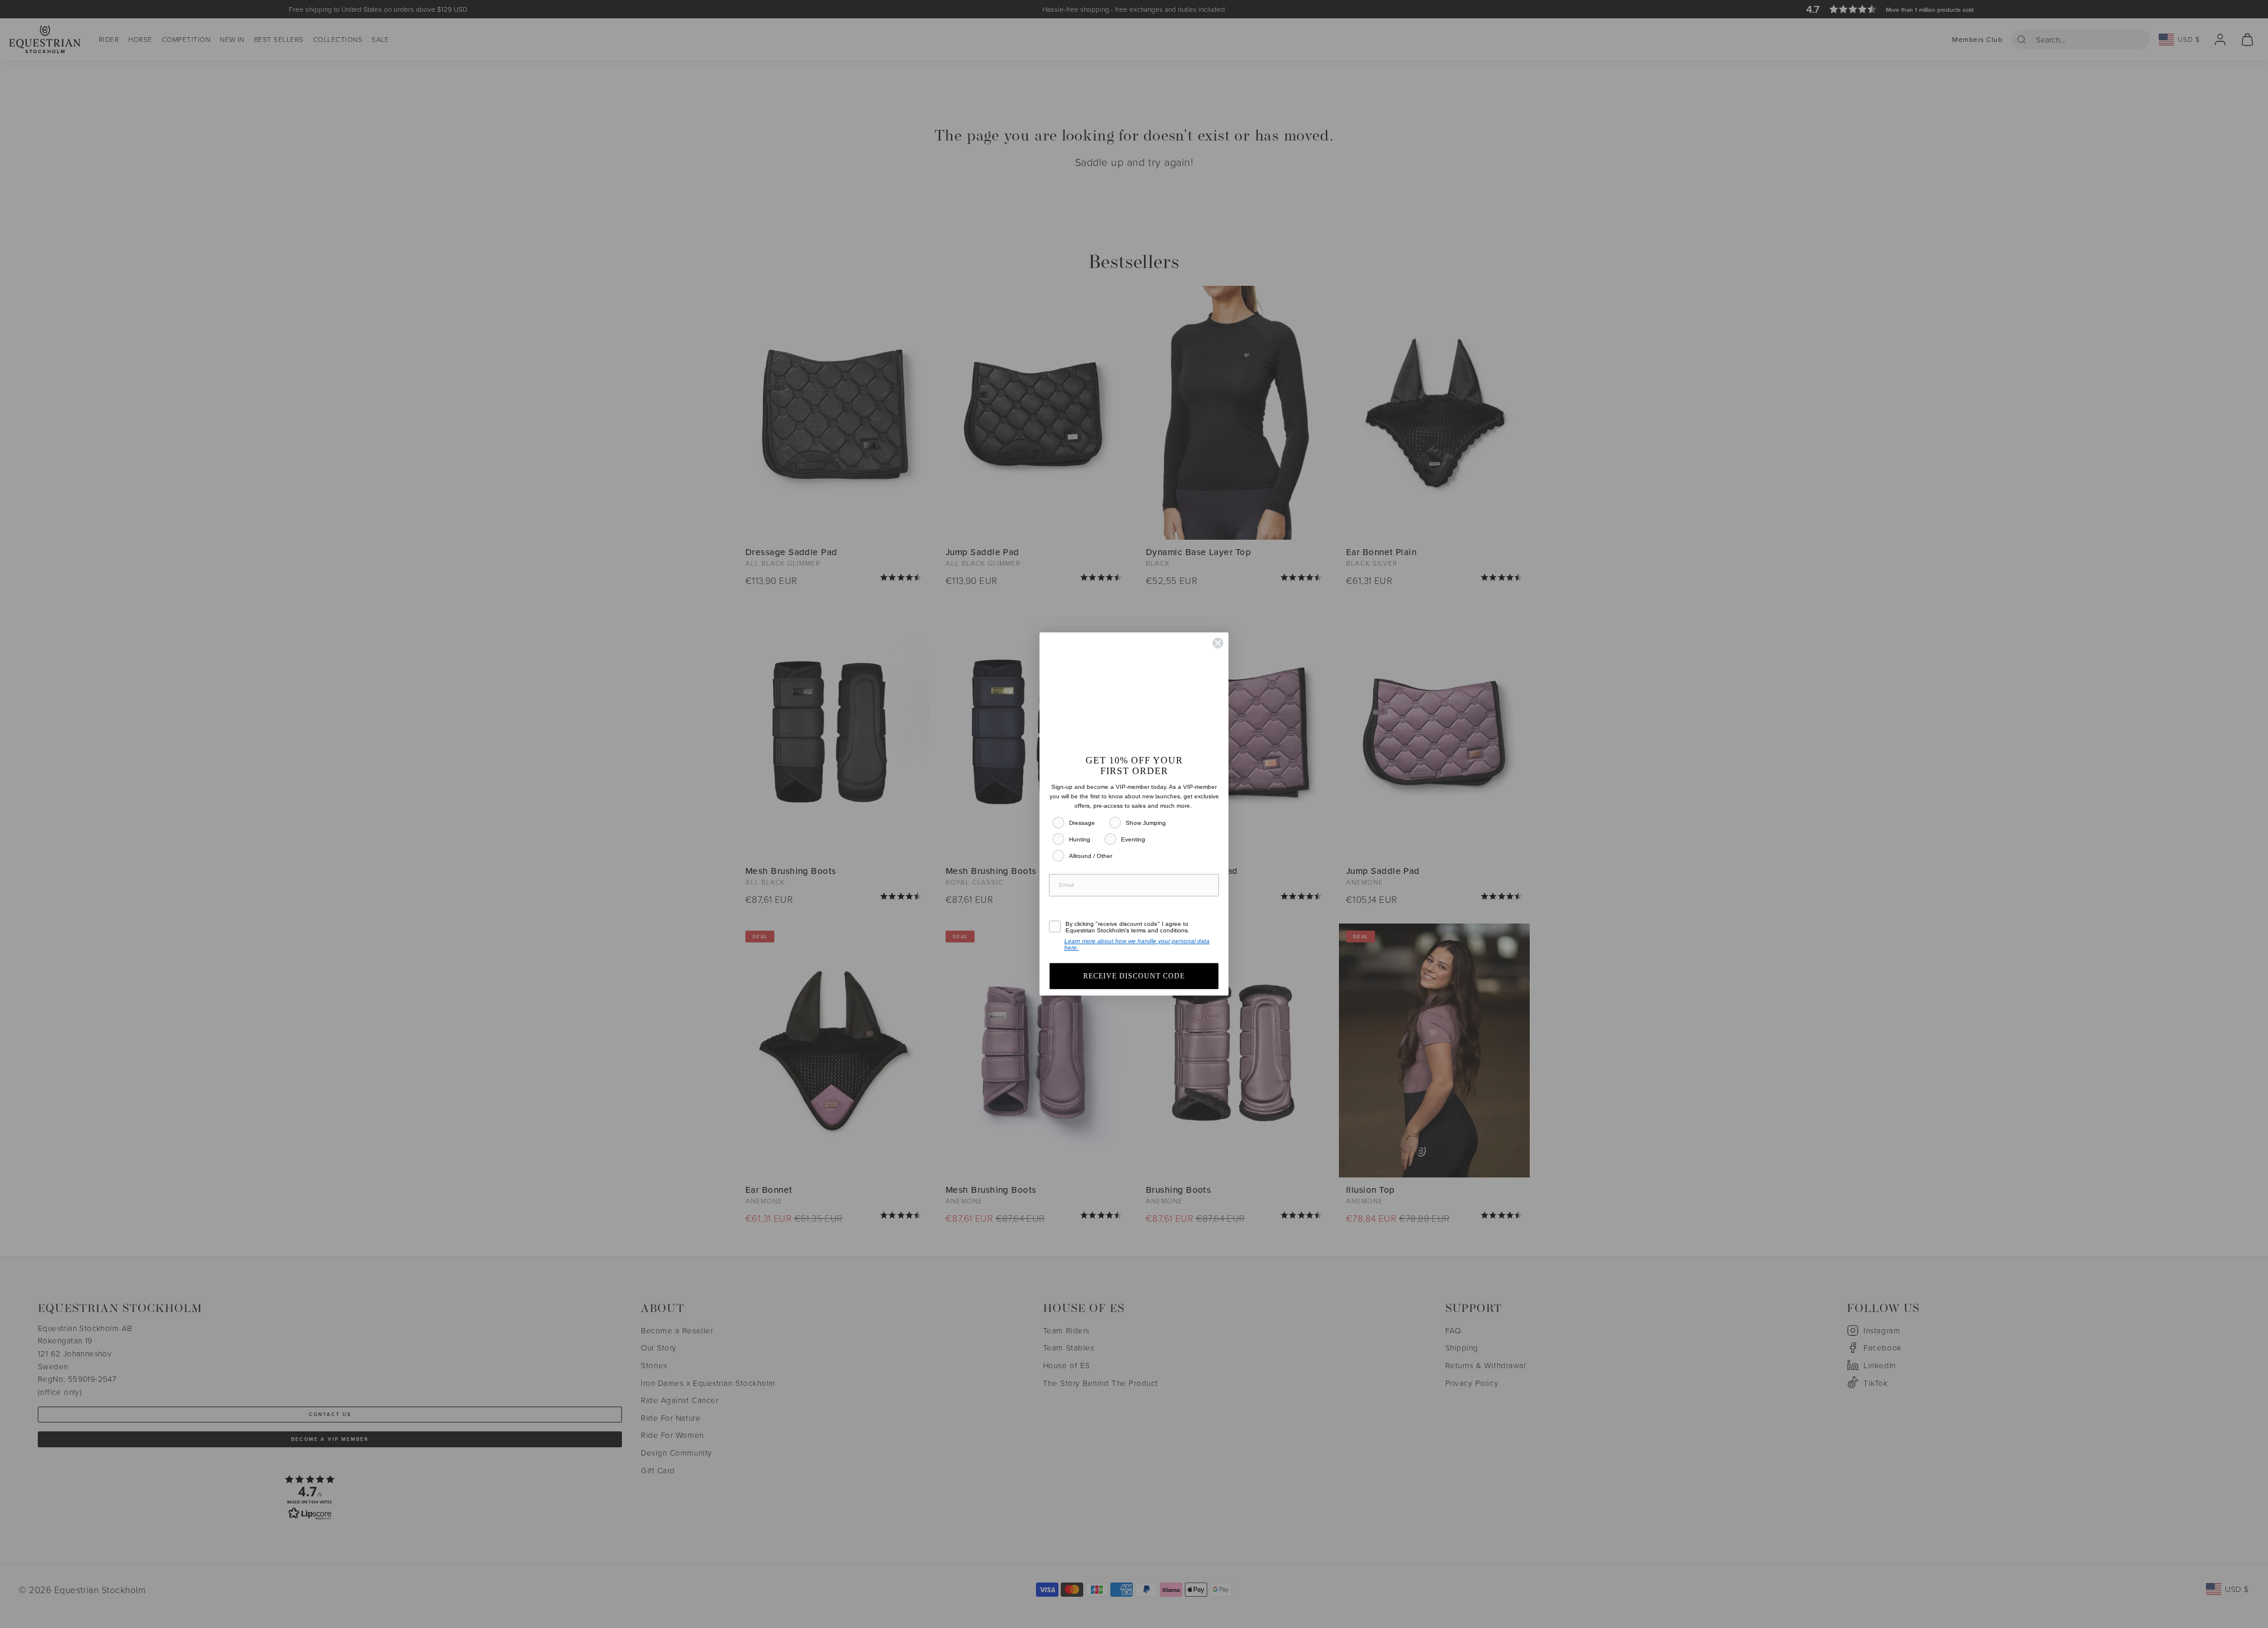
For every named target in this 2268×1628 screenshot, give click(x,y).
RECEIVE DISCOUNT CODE (1134, 987)
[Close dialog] (1218, 632)
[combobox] (1067, 908)
